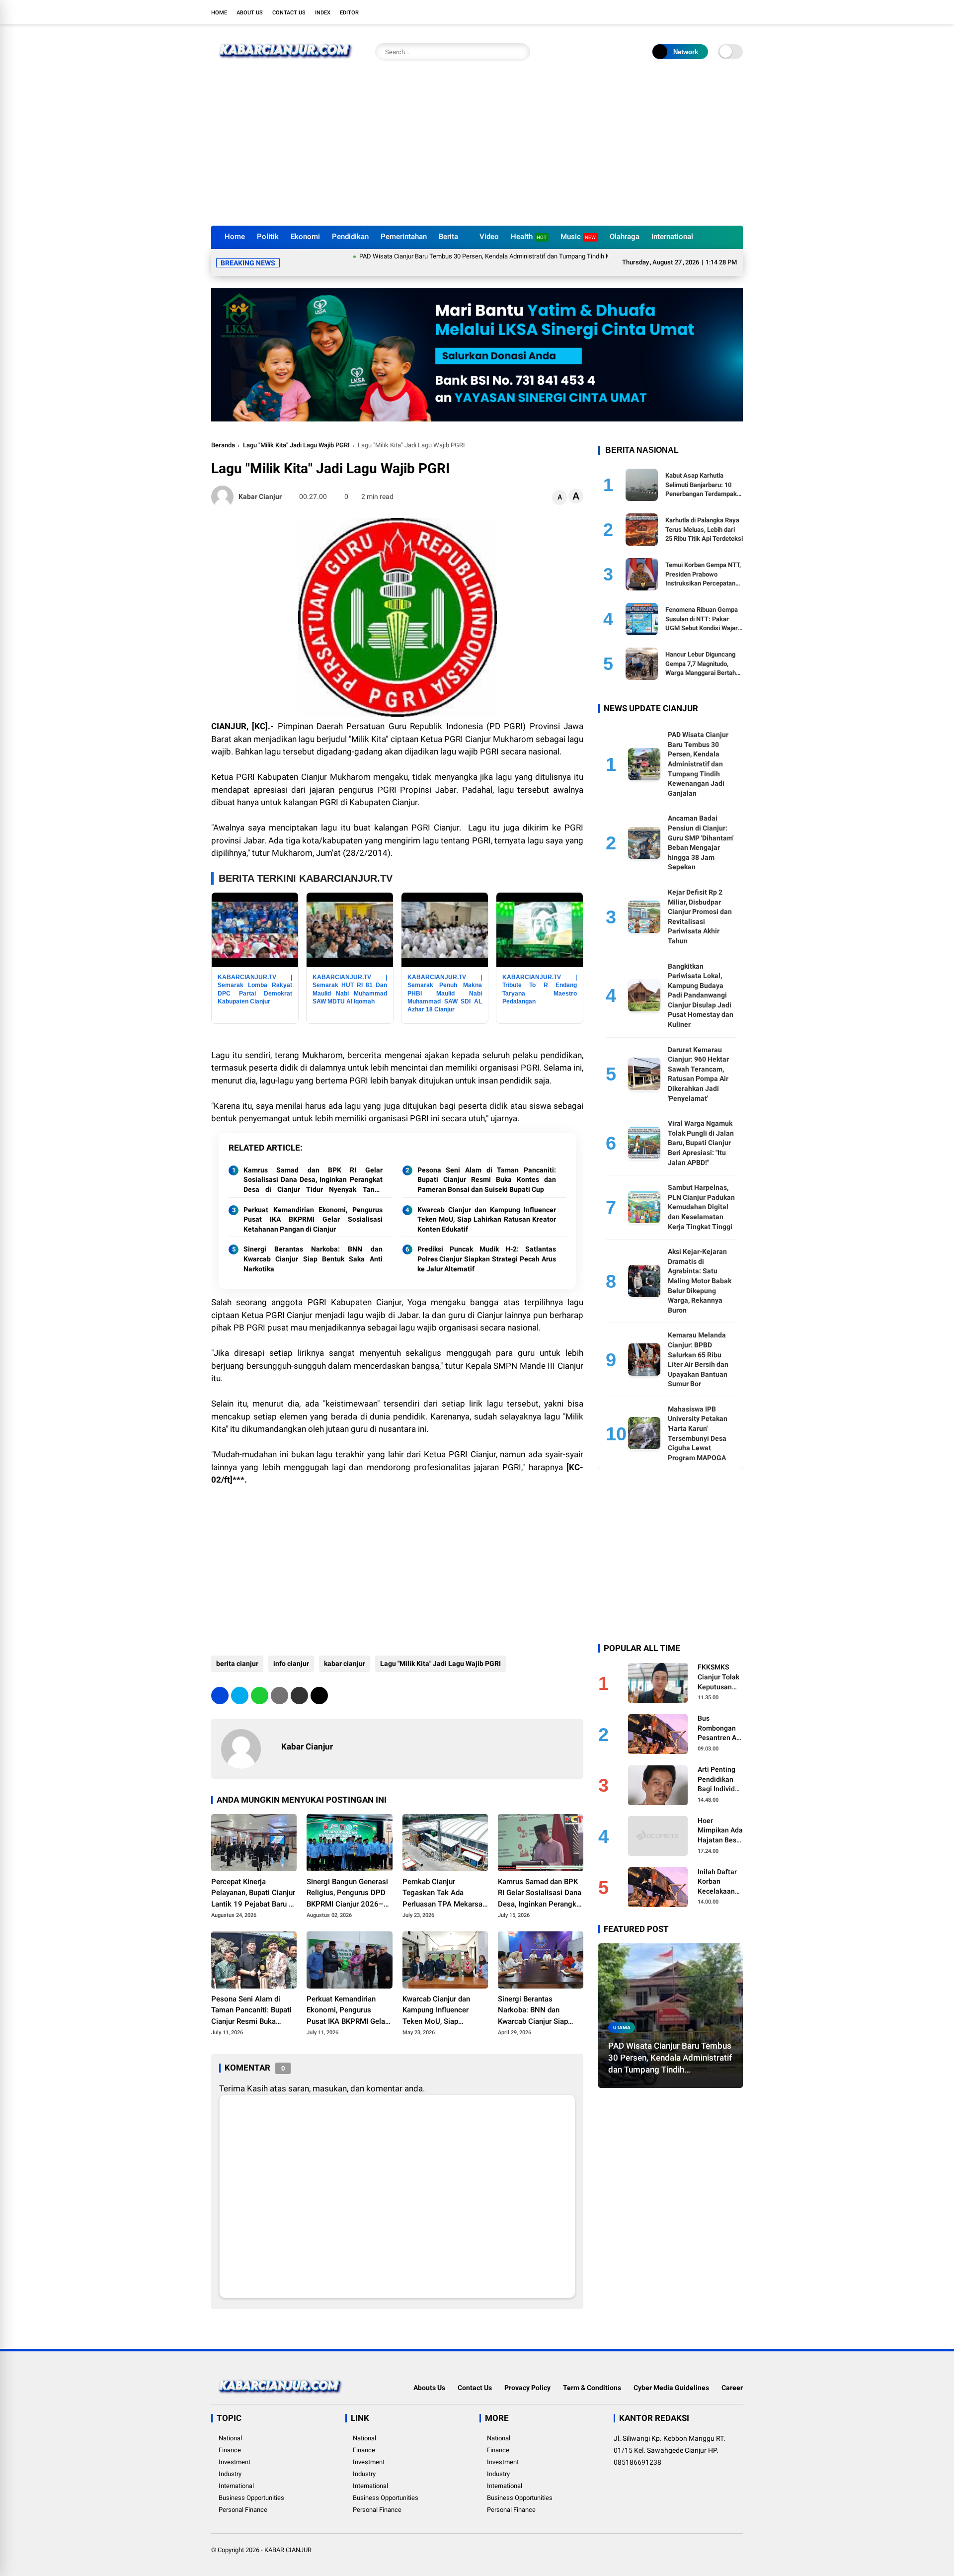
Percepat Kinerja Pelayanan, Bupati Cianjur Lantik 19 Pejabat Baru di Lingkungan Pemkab (253, 1882)
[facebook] (678, 12)
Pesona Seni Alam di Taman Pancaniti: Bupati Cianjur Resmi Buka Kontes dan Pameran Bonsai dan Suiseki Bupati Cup (487, 1168)
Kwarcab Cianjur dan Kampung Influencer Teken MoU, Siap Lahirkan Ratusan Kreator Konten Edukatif (487, 1207)
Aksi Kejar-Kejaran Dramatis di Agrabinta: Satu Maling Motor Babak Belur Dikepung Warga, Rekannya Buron (700, 1268)
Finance (230, 2438)
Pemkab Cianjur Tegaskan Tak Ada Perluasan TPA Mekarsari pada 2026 (445, 1882)
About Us (250, 13)
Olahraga (625, 237)
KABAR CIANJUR (288, 2538)
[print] (279, 1684)
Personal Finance (243, 2498)
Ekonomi (305, 237)
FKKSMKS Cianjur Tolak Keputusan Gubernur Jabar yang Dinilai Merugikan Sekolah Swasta (718, 1665)
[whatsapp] (260, 1684)
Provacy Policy (527, 2376)
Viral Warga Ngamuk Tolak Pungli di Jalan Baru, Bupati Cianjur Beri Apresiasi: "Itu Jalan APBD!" (701, 1131)
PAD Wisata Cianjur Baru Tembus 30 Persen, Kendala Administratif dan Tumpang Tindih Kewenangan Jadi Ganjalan (447, 256)
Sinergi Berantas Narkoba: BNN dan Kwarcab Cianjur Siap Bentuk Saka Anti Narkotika (313, 1247)
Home (219, 13)
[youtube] (723, 12)
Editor (349, 13)
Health (529, 237)
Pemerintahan (404, 237)
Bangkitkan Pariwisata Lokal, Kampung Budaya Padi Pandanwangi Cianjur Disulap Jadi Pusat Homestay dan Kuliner (701, 983)
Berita (448, 237)
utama (622, 2015)
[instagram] (708, 12)
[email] (299, 1684)
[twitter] (693, 12)
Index (323, 13)
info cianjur (291, 1652)
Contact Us (289, 13)
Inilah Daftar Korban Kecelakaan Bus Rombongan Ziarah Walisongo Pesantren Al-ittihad (719, 1870)
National (230, 2426)
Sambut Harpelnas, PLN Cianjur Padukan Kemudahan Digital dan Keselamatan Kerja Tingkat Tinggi (701, 1194)
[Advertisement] (477, 151)
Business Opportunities (251, 2486)
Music (578, 237)
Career (732, 2376)
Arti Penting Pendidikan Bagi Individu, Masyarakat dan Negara (719, 1767)
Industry (230, 2462)
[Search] (520, 52)
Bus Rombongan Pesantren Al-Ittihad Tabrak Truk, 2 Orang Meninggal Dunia (720, 1717)
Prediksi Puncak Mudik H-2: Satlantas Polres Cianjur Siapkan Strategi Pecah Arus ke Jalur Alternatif (487, 1247)
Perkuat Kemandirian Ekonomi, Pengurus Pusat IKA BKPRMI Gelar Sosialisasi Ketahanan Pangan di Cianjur (313, 1207)
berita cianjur (237, 1652)
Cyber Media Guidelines (671, 2376)
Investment (235, 2450)
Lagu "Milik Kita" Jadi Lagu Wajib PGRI (296, 433)
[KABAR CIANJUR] (286, 64)
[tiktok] (738, 12)
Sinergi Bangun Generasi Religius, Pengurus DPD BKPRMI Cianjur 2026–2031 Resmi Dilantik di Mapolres (347, 1882)
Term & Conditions (592, 2376)
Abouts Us (429, 2376)
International (672, 237)
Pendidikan (350, 237)
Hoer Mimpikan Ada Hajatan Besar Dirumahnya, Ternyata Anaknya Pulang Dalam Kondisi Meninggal (720, 1819)
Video (489, 237)
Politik (268, 237)
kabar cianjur (345, 1652)
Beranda (223, 433)
